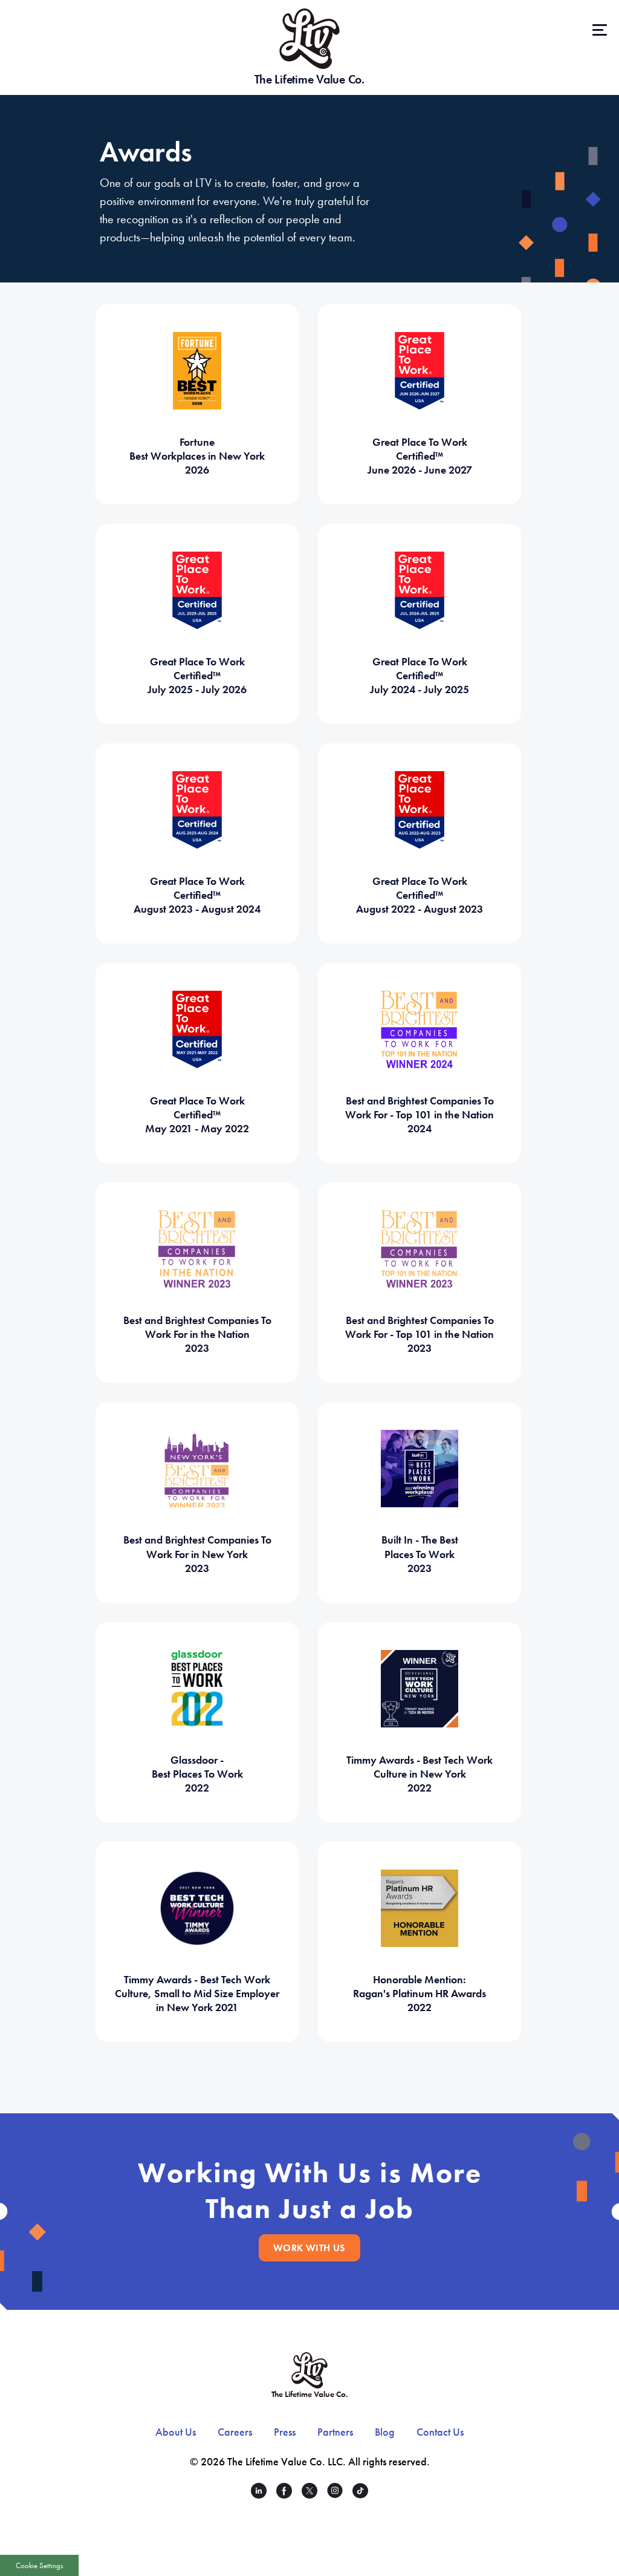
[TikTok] (360, 2493)
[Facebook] (284, 2493)
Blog (385, 2432)
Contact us (440, 2432)
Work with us (309, 2248)
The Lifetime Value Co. (309, 79)
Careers (235, 2432)
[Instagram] (335, 2493)
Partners (335, 2432)
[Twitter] (309, 2493)
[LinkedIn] (259, 2493)
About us (176, 2432)
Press (285, 2432)
